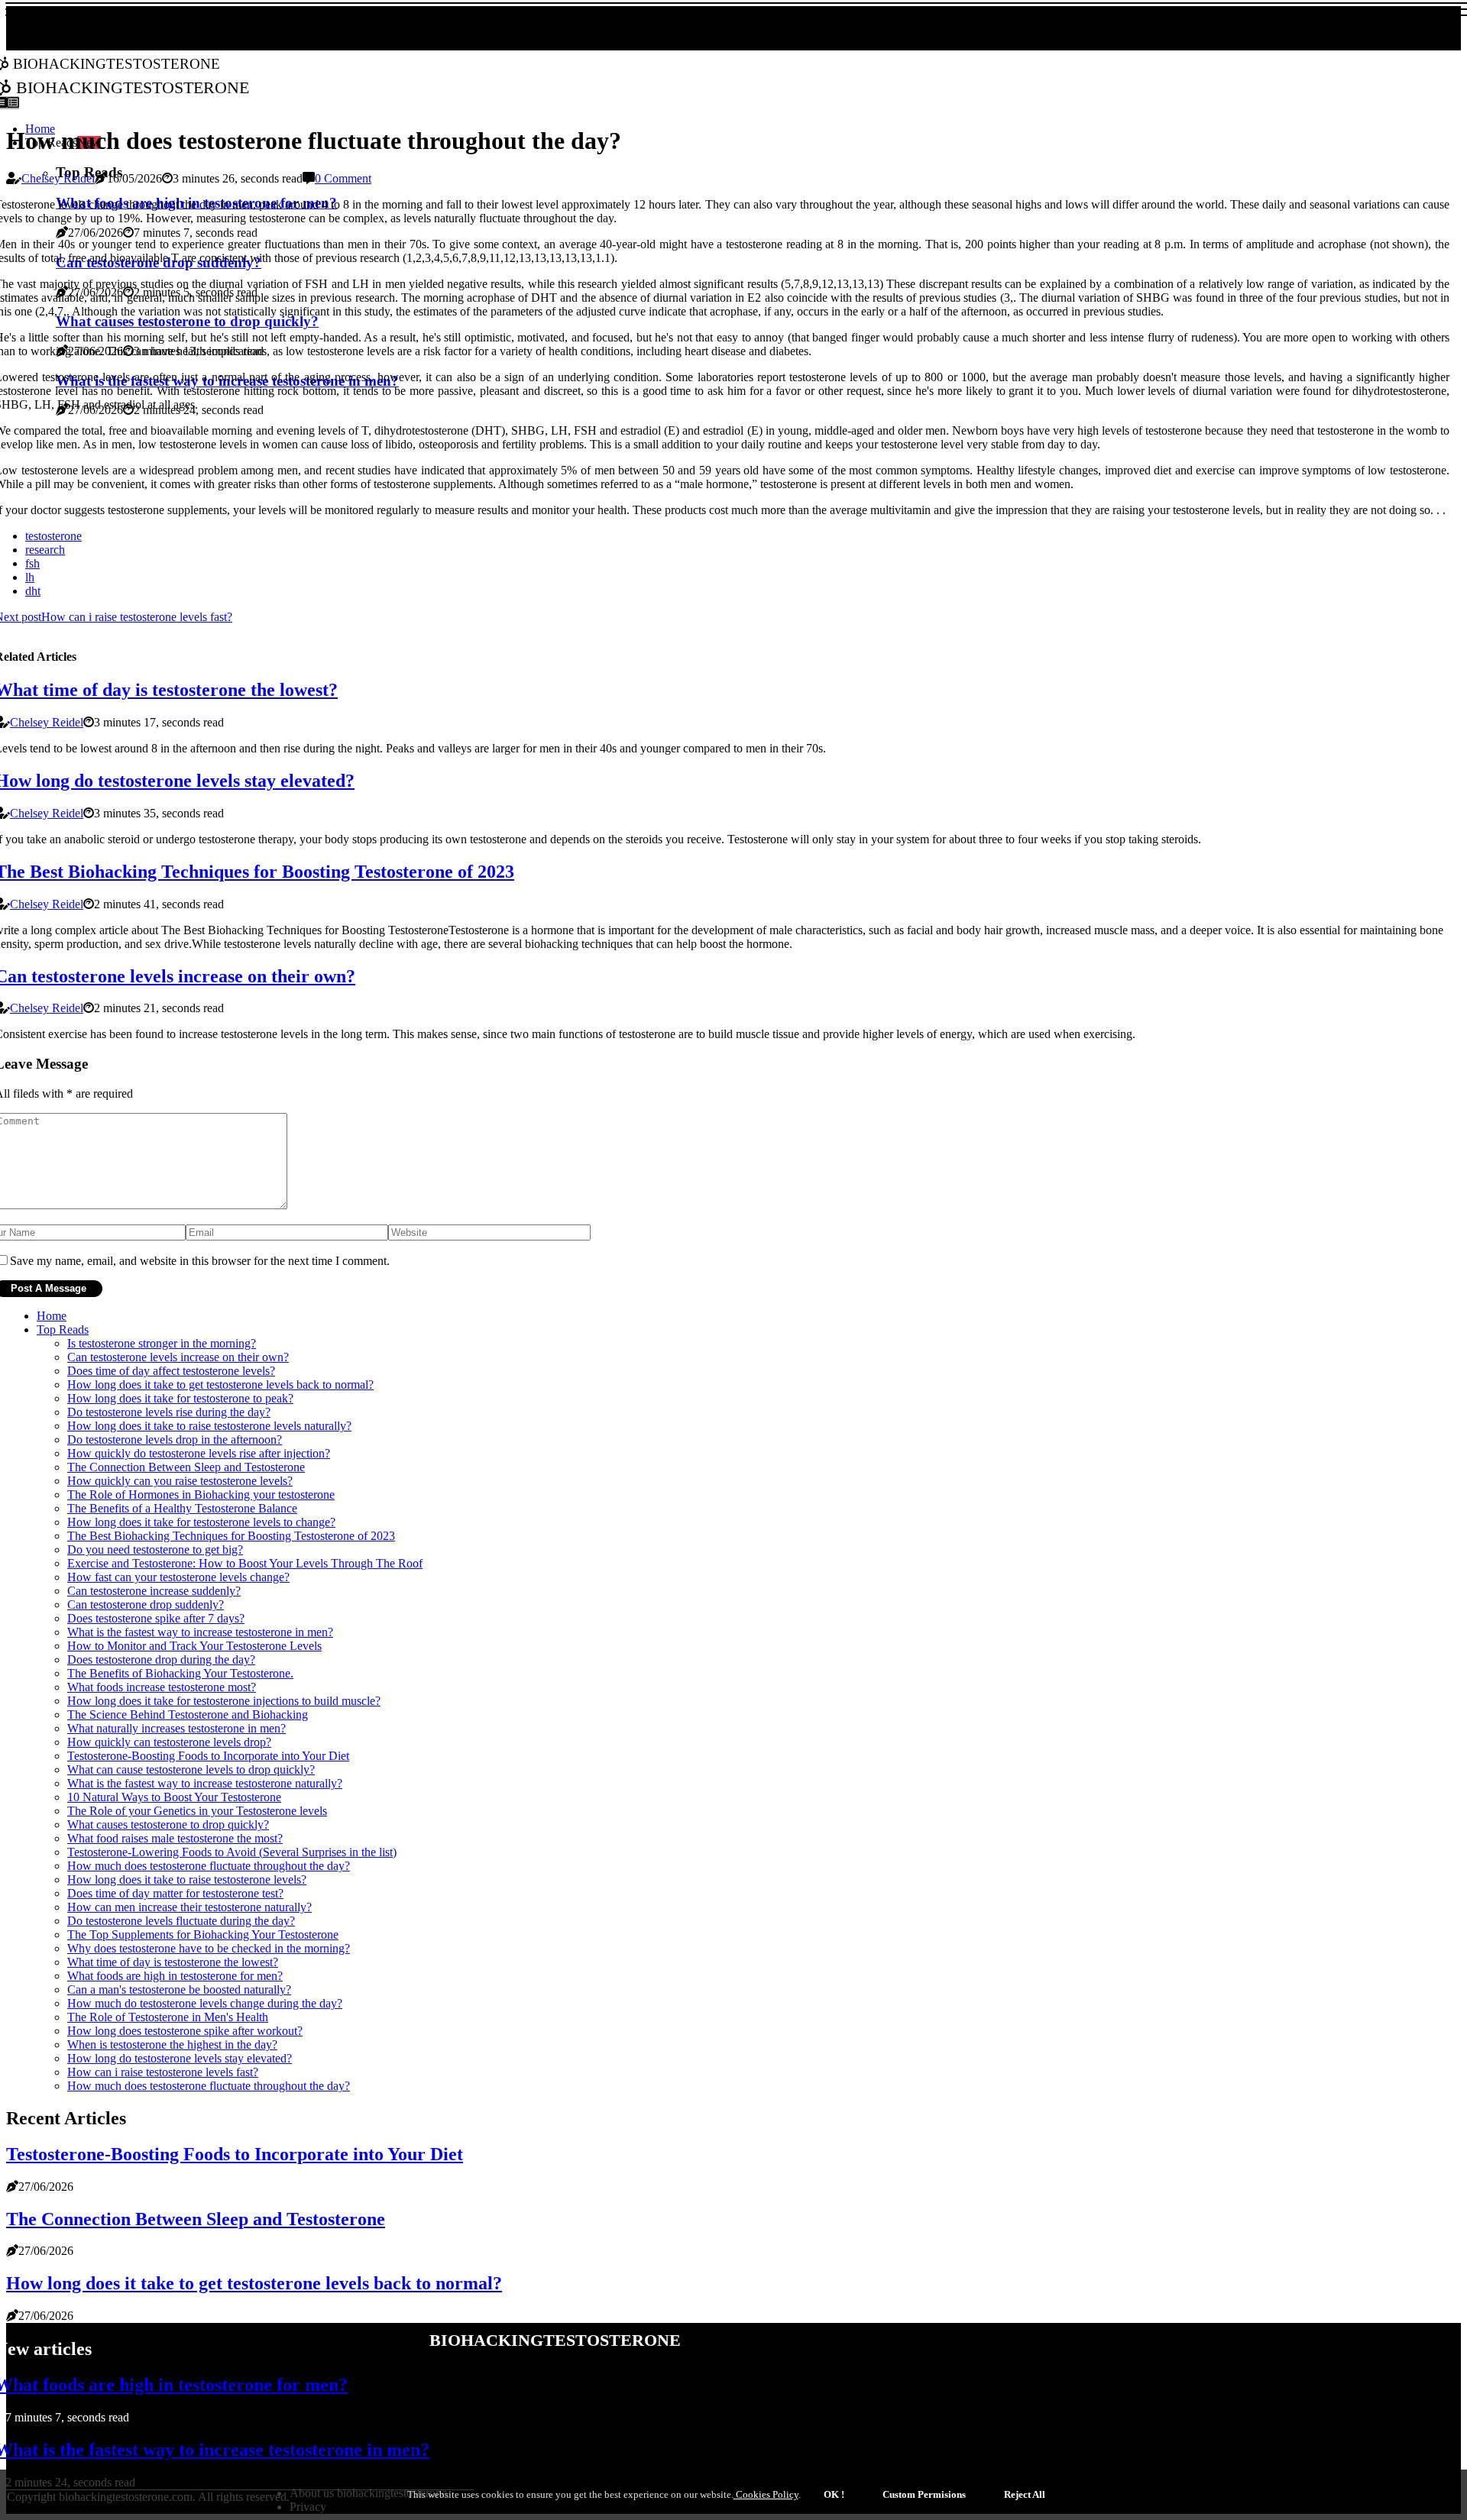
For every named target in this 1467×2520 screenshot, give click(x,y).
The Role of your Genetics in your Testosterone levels (197, 1811)
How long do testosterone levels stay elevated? (180, 2058)
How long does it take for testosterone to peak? (180, 1398)
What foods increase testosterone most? (162, 1687)
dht (33, 591)
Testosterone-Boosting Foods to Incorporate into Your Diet (208, 1756)
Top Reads (63, 1330)
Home (52, 1316)
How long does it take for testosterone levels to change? (201, 1522)
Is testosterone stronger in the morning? (162, 1343)
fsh (32, 563)
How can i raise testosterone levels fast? (163, 2072)
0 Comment (343, 178)
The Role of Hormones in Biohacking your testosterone (201, 1495)
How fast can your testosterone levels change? (178, 1577)
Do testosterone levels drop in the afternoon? (175, 1440)
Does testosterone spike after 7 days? (156, 1618)
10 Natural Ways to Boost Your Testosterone (174, 1797)
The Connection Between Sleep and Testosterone (186, 1467)
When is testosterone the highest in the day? (172, 2044)
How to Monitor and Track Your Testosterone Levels (194, 1646)
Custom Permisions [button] (924, 2494)
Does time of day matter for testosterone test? (175, 1893)
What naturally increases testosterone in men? (176, 1728)
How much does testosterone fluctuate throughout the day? (209, 1866)
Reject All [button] (1025, 2494)
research (45, 550)
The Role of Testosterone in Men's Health (168, 2017)
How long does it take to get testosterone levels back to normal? (220, 1385)
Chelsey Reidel (58, 178)
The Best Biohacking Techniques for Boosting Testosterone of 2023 (231, 1536)
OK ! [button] (834, 2494)
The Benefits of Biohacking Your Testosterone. (180, 1673)
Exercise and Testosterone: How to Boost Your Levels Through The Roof (245, 1563)
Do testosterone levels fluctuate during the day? (181, 1921)
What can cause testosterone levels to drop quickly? (191, 1769)
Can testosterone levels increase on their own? (178, 1357)
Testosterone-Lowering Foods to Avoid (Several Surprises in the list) (232, 1852)
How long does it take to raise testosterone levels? (187, 1879)
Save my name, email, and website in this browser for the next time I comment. (200, 1261)
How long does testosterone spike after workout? (185, 2031)
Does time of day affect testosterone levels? (171, 1371)
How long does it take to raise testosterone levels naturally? (209, 1426)
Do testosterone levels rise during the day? (169, 1412)
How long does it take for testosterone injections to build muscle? (224, 1701)
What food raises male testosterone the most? (175, 1838)
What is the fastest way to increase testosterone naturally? (205, 1783)
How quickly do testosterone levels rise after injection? (199, 1453)
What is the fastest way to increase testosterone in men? (200, 1632)
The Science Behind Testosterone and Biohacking (188, 1715)
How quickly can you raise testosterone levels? (180, 1481)
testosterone (53, 536)
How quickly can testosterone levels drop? (169, 1742)
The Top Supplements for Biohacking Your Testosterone (203, 1934)
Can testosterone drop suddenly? (146, 1605)
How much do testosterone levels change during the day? (205, 2003)
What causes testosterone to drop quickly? (168, 1824)
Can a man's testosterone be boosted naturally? (179, 1989)
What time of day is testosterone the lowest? (173, 1962)
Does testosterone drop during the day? (161, 1660)
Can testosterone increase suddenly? (154, 1591)
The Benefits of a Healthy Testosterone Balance (182, 1508)
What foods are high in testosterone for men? (175, 1976)
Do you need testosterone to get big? (155, 1550)
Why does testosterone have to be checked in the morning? (209, 1948)
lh (30, 577)
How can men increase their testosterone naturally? (189, 1907)
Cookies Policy (766, 2494)
